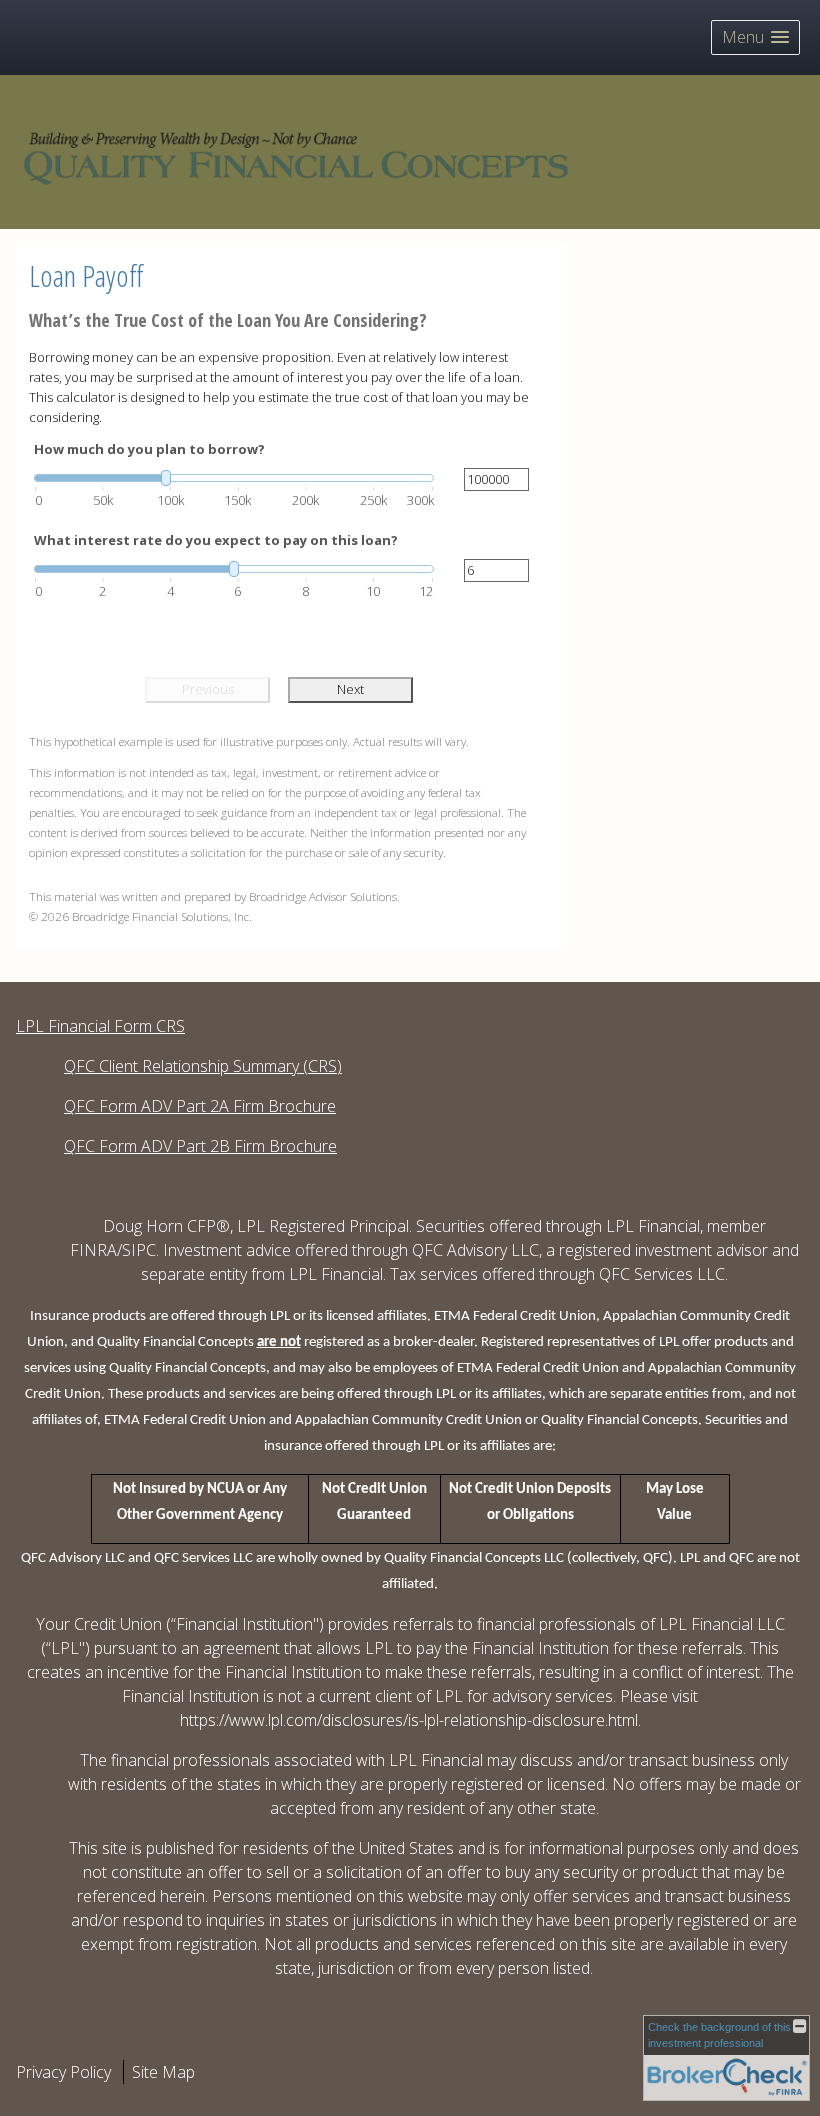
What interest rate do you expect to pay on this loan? (216, 540)
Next (350, 689)
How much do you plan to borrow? (149, 449)
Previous (208, 689)
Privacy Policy (63, 2072)
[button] (755, 37)
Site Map (163, 2072)
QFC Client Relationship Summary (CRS (200, 1066)
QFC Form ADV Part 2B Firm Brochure (200, 1146)
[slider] (234, 478)
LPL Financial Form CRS (100, 1026)
